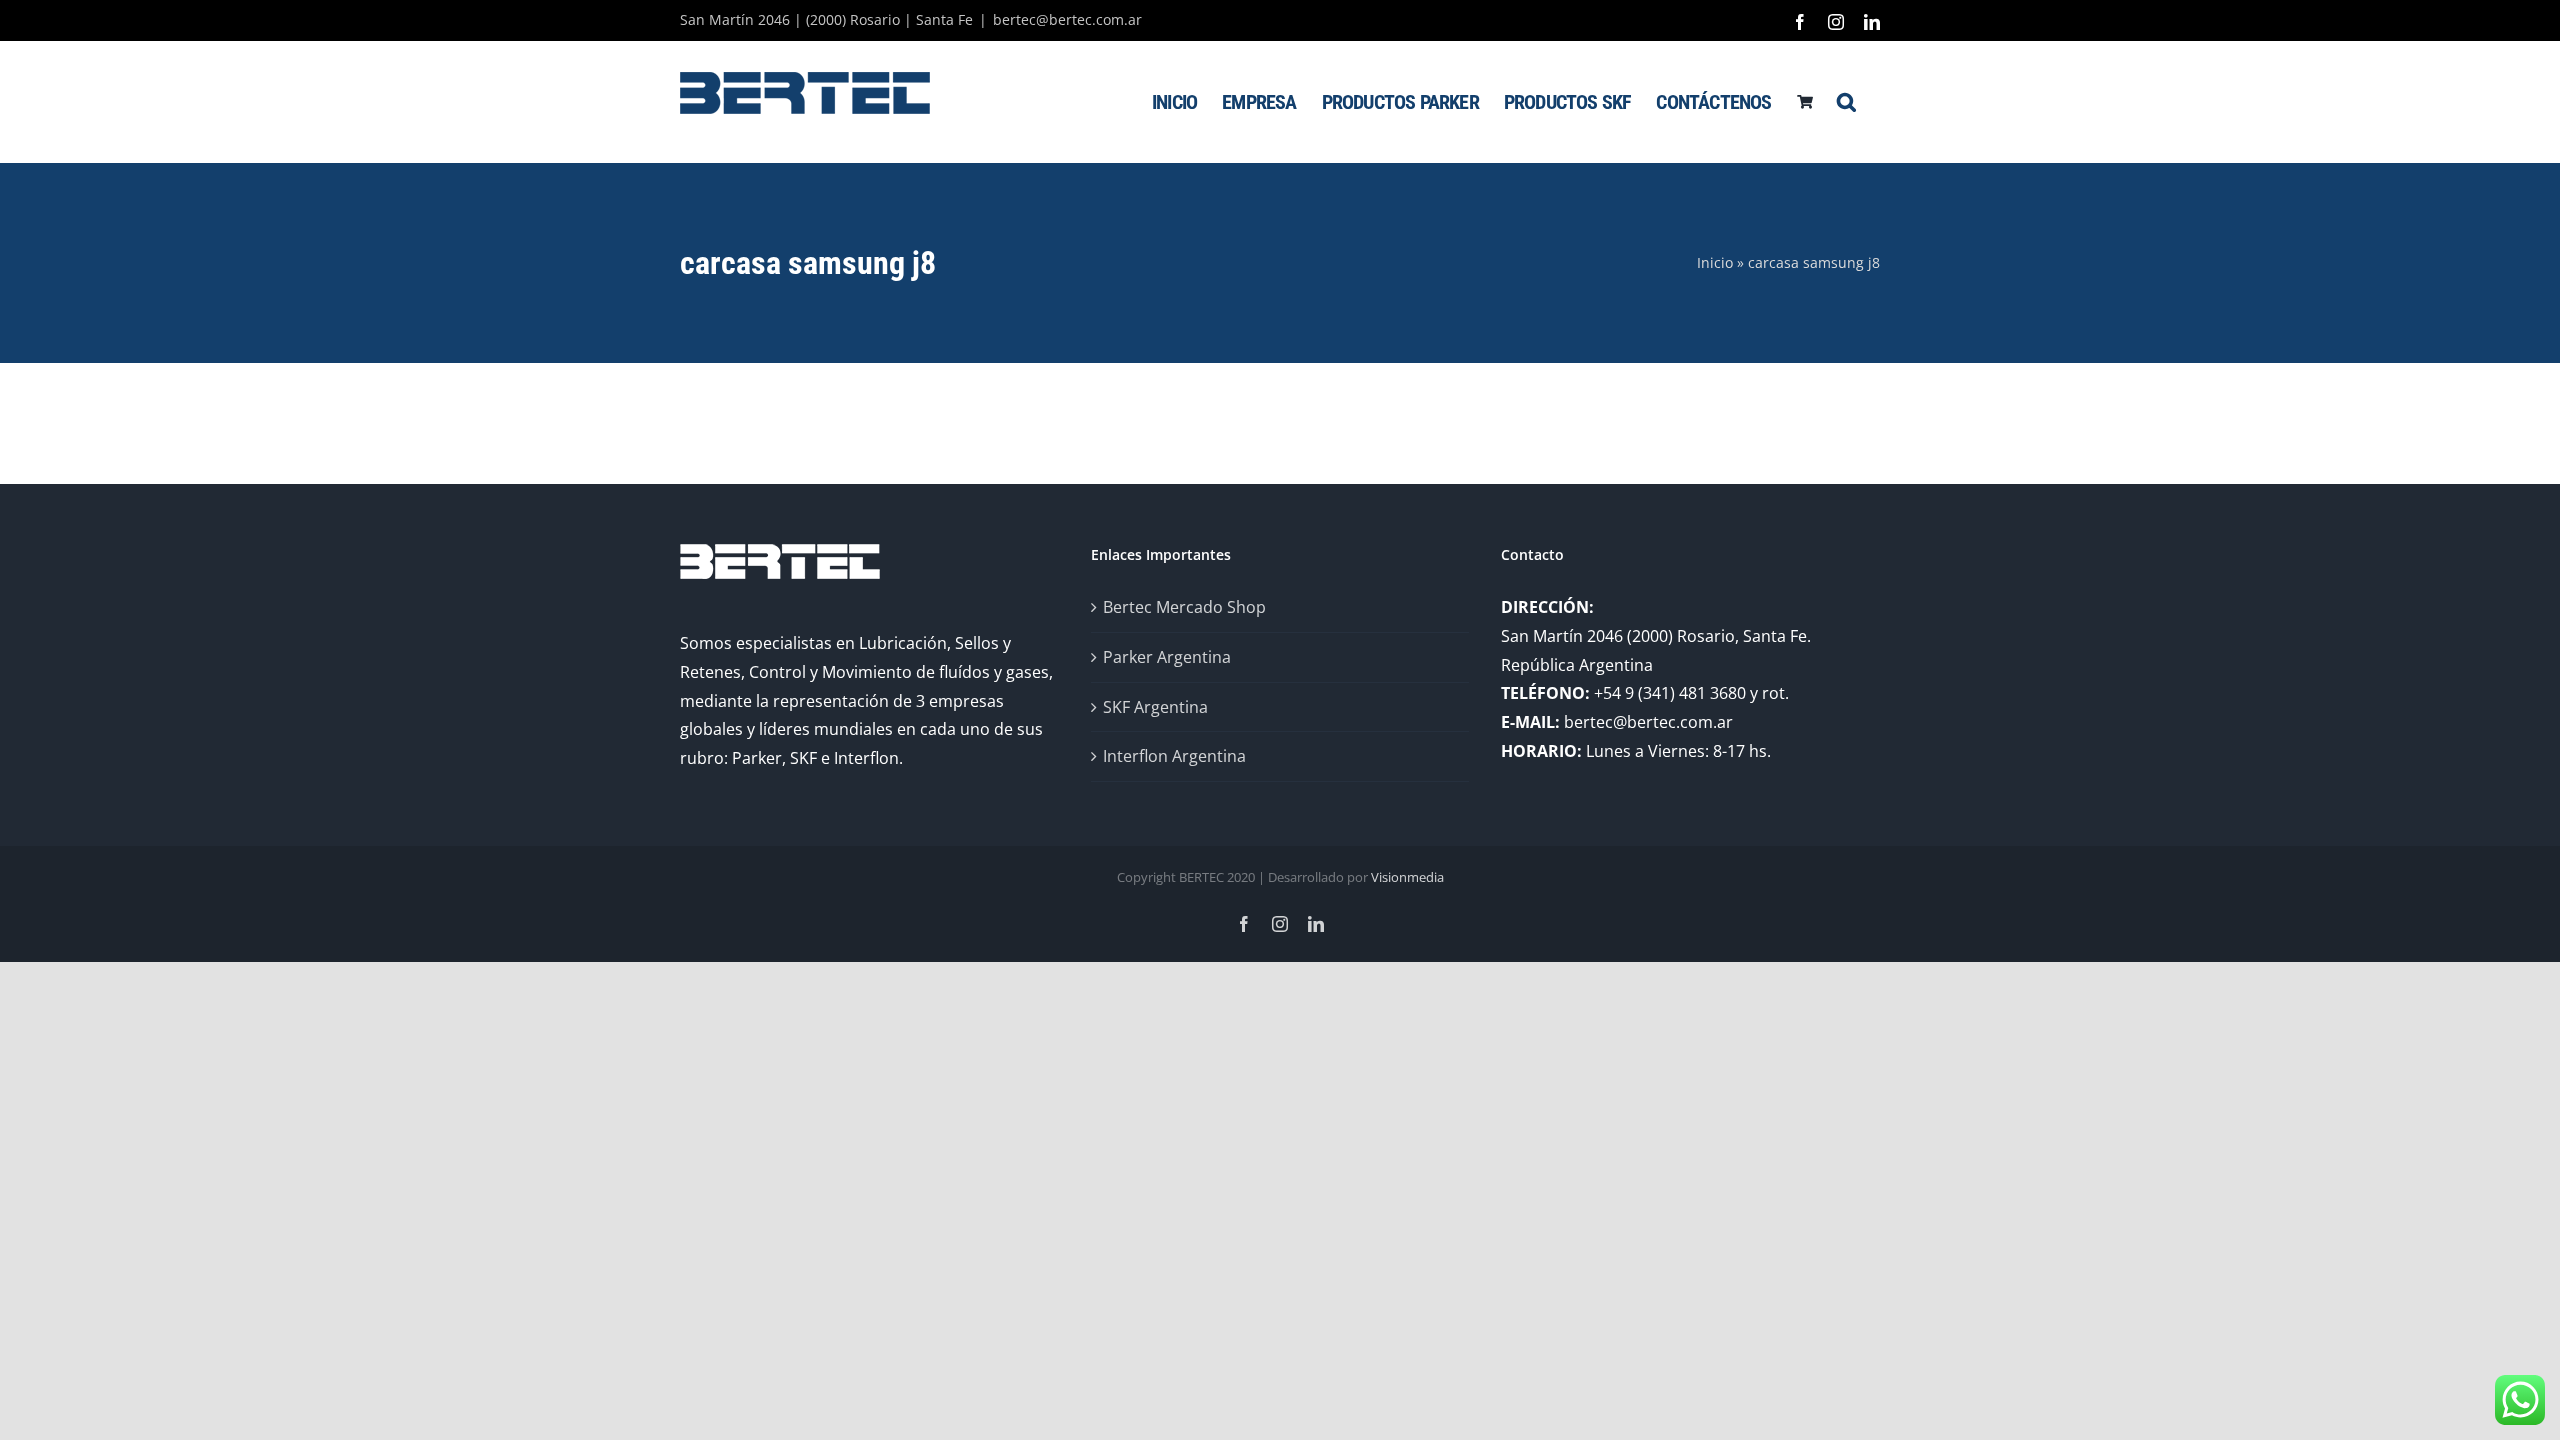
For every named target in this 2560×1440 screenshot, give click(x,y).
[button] (1846, 101)
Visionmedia (1407, 877)
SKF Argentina (1155, 707)
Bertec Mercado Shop (1184, 607)
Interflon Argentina (1174, 756)
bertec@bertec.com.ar (1067, 19)
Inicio (1715, 262)
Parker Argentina (1167, 657)
